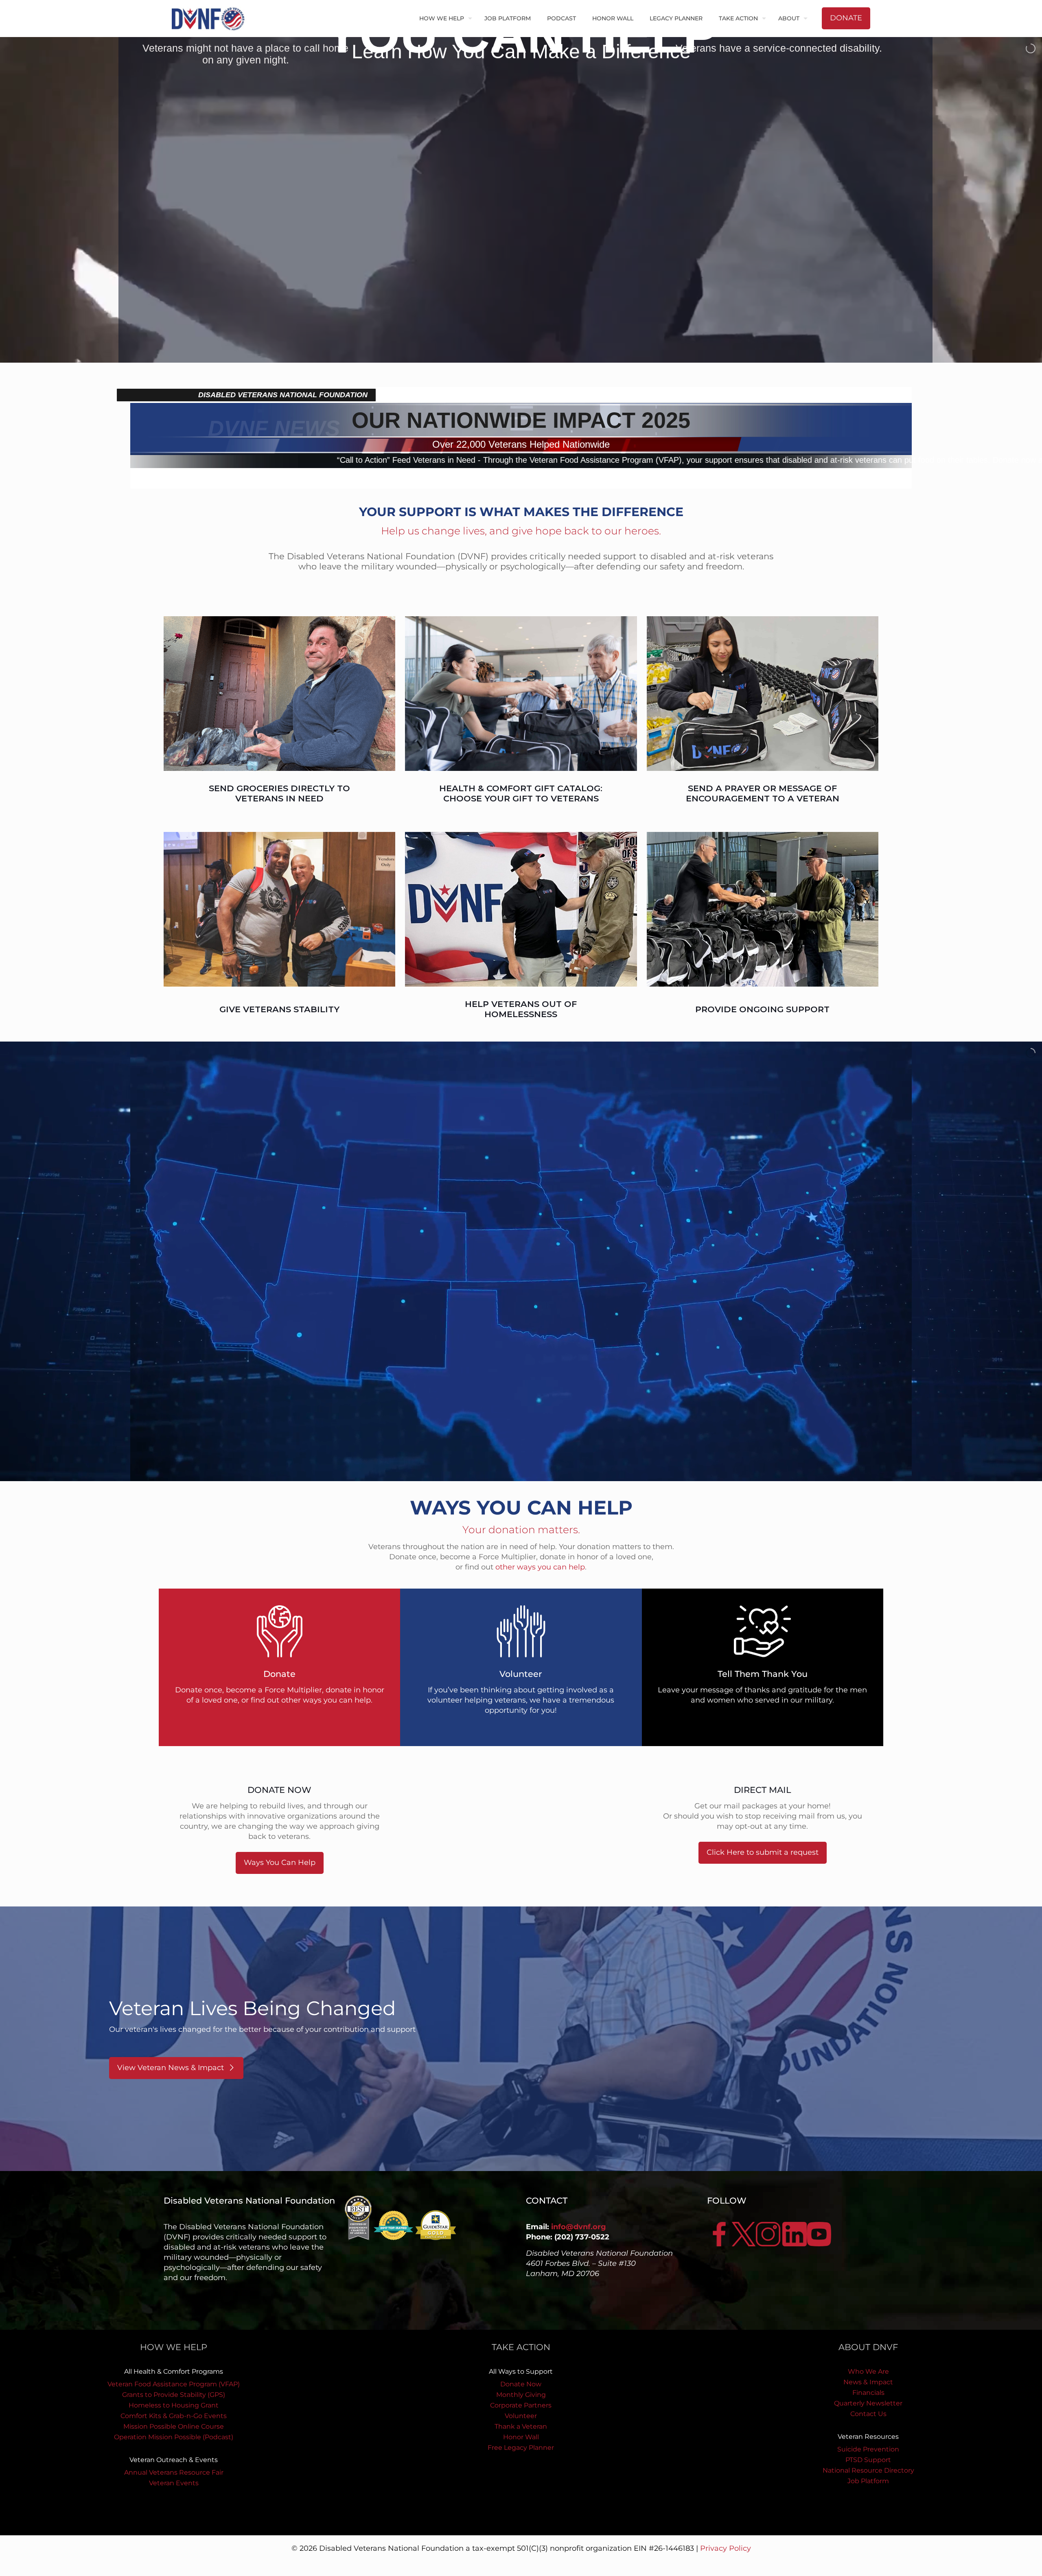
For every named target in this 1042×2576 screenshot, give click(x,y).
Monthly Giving (521, 2395)
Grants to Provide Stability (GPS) (174, 2395)
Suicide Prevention (868, 2449)
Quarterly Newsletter (868, 2403)
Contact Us (868, 2414)
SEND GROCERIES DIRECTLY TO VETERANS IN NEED (279, 793)
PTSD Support (868, 2460)
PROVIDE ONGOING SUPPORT (762, 1009)
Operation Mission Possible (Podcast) (174, 2437)
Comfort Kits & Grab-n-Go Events (174, 2416)
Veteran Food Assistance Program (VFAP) (174, 2384)
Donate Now (521, 2384)
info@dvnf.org (579, 2227)
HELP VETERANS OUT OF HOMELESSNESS (521, 1009)
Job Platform (868, 2481)
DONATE (846, 18)
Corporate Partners (521, 2405)
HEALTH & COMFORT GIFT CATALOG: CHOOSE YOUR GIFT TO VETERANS (521, 793)
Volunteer (521, 2416)
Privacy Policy (726, 2548)
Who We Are (868, 2371)
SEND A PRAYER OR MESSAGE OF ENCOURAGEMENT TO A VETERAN (763, 793)
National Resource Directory (868, 2470)
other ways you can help (540, 1567)
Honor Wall (521, 2437)
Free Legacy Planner (521, 2448)
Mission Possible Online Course (174, 2426)
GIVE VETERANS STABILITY (279, 1009)
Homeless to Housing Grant (174, 2405)
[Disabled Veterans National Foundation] (211, 18)
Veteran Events (174, 2483)
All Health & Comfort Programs (174, 2371)
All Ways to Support (521, 2371)
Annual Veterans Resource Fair (174, 2472)
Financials (868, 2393)
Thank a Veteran (521, 2426)
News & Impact (868, 2382)
